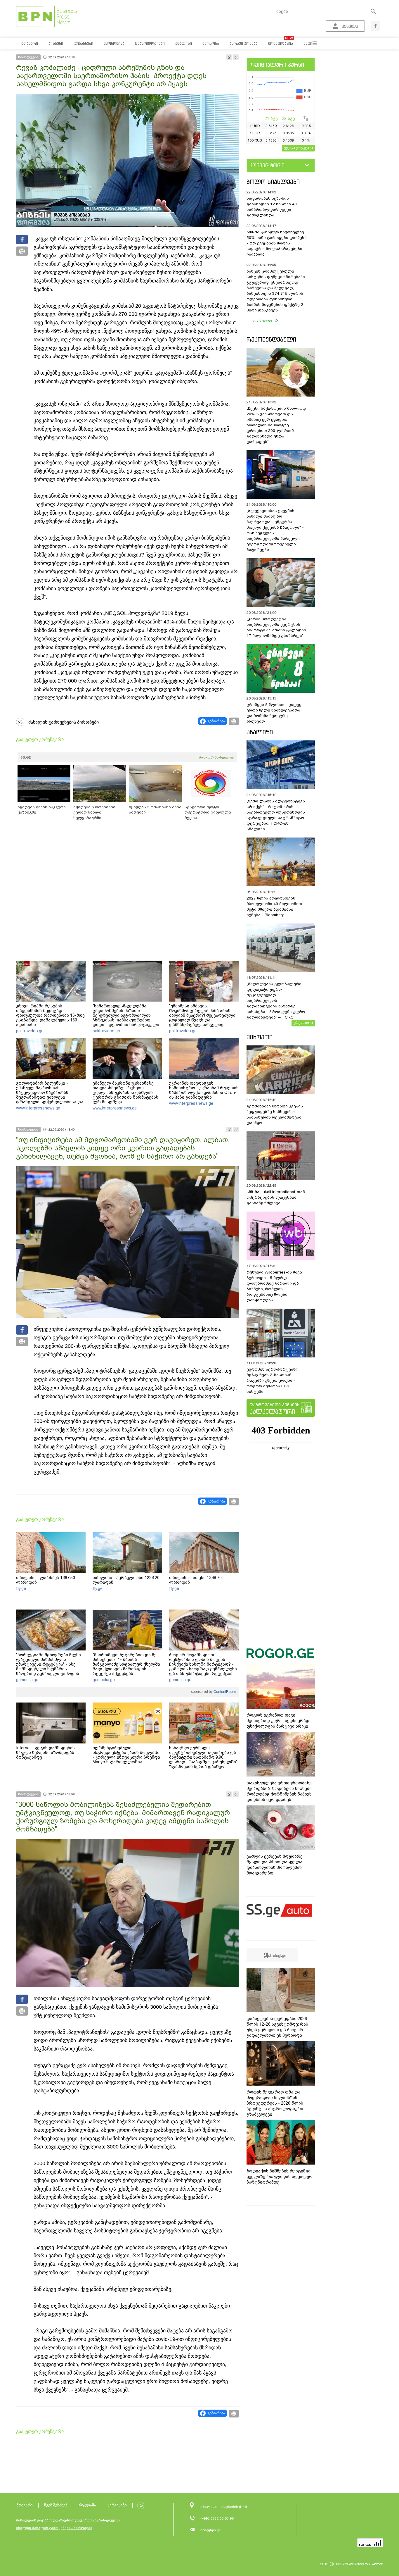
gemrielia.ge (27, 1680)
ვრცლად (301, 1023)
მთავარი (25, 2505)
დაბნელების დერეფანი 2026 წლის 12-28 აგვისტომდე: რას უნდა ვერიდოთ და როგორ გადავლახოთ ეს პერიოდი (277, 2027)
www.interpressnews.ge (38, 1108)
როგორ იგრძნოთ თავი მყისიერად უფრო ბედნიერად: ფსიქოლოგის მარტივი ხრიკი (278, 1721)
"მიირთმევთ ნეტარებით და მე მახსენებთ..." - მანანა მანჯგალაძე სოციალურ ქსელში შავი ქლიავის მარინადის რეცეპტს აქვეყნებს (126, 1664)
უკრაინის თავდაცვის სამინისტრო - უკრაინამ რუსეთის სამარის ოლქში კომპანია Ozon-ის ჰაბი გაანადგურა (204, 1090)
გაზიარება (216, 721)
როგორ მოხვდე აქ (217, 757)
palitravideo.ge (30, 1031)
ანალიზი (260, 732)
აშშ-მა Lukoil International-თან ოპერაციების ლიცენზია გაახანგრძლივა (276, 1197)
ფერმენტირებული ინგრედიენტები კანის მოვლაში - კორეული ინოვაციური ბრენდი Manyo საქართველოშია (126, 1755)
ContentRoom (224, 1692)
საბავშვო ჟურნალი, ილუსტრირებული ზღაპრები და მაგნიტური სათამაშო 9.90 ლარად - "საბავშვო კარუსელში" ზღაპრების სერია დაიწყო (203, 1757)
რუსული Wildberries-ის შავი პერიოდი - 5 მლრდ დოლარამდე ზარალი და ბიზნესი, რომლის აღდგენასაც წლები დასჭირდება (274, 1286)
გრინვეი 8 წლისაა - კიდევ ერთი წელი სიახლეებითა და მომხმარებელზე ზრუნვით (274, 713)
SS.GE (26, 757)
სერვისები (117, 2505)
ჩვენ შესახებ (56, 2505)
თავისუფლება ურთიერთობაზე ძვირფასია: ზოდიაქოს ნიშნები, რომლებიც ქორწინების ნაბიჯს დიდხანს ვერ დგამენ (280, 1791)
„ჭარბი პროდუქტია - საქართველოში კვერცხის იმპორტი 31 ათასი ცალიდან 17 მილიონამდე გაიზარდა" (276, 627)
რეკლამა (87, 2505)
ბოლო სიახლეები (273, 182)
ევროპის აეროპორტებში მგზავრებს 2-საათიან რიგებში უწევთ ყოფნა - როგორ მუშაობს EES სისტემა (272, 1380)
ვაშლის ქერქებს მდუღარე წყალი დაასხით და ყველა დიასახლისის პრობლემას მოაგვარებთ (275, 1865)
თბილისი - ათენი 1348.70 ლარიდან (195, 1580)
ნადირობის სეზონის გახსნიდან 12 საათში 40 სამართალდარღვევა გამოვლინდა (272, 207)
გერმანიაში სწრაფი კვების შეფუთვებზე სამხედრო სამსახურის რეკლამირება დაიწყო (275, 1114)
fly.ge (21, 1588)
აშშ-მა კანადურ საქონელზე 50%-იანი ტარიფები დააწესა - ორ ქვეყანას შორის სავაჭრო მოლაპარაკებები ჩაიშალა (277, 243)
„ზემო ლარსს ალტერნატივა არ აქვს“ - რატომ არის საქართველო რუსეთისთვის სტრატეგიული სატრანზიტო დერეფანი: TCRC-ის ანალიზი (276, 815)
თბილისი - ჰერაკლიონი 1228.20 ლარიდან (126, 1580)
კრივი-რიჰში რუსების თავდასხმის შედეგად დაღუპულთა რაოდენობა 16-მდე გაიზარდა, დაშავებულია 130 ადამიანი (50, 1015)
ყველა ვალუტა (297, 148)
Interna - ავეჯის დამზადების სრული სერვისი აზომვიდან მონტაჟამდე (45, 1753)
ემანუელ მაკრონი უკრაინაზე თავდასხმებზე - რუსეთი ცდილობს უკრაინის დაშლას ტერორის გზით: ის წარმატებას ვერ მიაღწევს (125, 1093)
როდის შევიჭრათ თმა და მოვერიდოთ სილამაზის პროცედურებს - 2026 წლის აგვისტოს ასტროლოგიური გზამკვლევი (275, 2103)
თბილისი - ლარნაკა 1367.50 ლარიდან (46, 1580)
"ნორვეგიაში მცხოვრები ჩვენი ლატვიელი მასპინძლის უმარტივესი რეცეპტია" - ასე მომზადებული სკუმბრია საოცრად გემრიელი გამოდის (48, 1664)
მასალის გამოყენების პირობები (64, 722)
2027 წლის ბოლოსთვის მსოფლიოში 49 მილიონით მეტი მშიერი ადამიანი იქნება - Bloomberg (274, 907)
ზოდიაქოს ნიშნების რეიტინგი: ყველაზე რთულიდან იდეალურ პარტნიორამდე (280, 2177)
